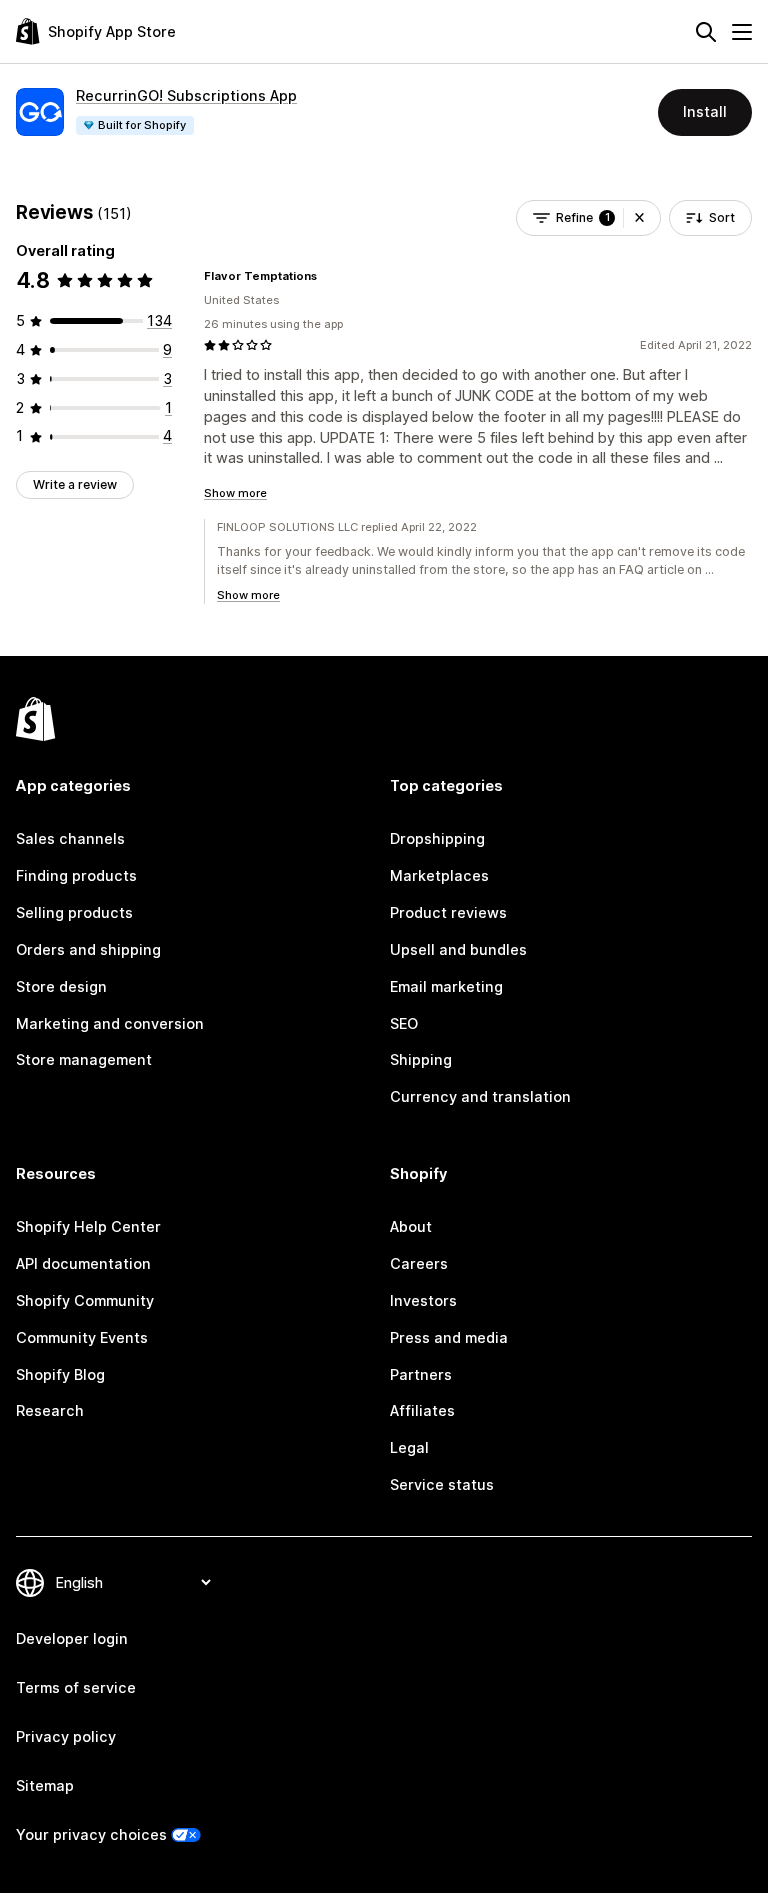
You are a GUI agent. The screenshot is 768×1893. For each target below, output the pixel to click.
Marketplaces (439, 875)
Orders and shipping (88, 949)
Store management (84, 1059)
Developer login (72, 1638)
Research (50, 1410)
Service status (442, 1484)
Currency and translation (480, 1096)
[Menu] (742, 32)
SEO (404, 1023)
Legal (409, 1447)
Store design (61, 986)
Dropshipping (437, 838)
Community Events (82, 1337)
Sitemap (45, 1785)
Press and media (449, 1337)
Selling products (74, 912)
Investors (423, 1300)
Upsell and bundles (458, 949)
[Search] (706, 32)
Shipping (421, 1059)
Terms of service (76, 1687)
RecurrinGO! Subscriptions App (186, 95)
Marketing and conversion (110, 1023)
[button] (639, 218)
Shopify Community (85, 1300)
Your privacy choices (91, 1834)
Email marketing (446, 986)
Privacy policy (66, 1736)
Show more (235, 493)
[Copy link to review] (329, 276)
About (411, 1226)
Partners (421, 1374)
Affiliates (422, 1410)
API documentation (83, 1263)
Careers (419, 1263)
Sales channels (70, 838)
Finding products (76, 875)
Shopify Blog (60, 1374)
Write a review (75, 484)
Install (705, 111)
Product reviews (448, 912)
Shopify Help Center (88, 1226)
